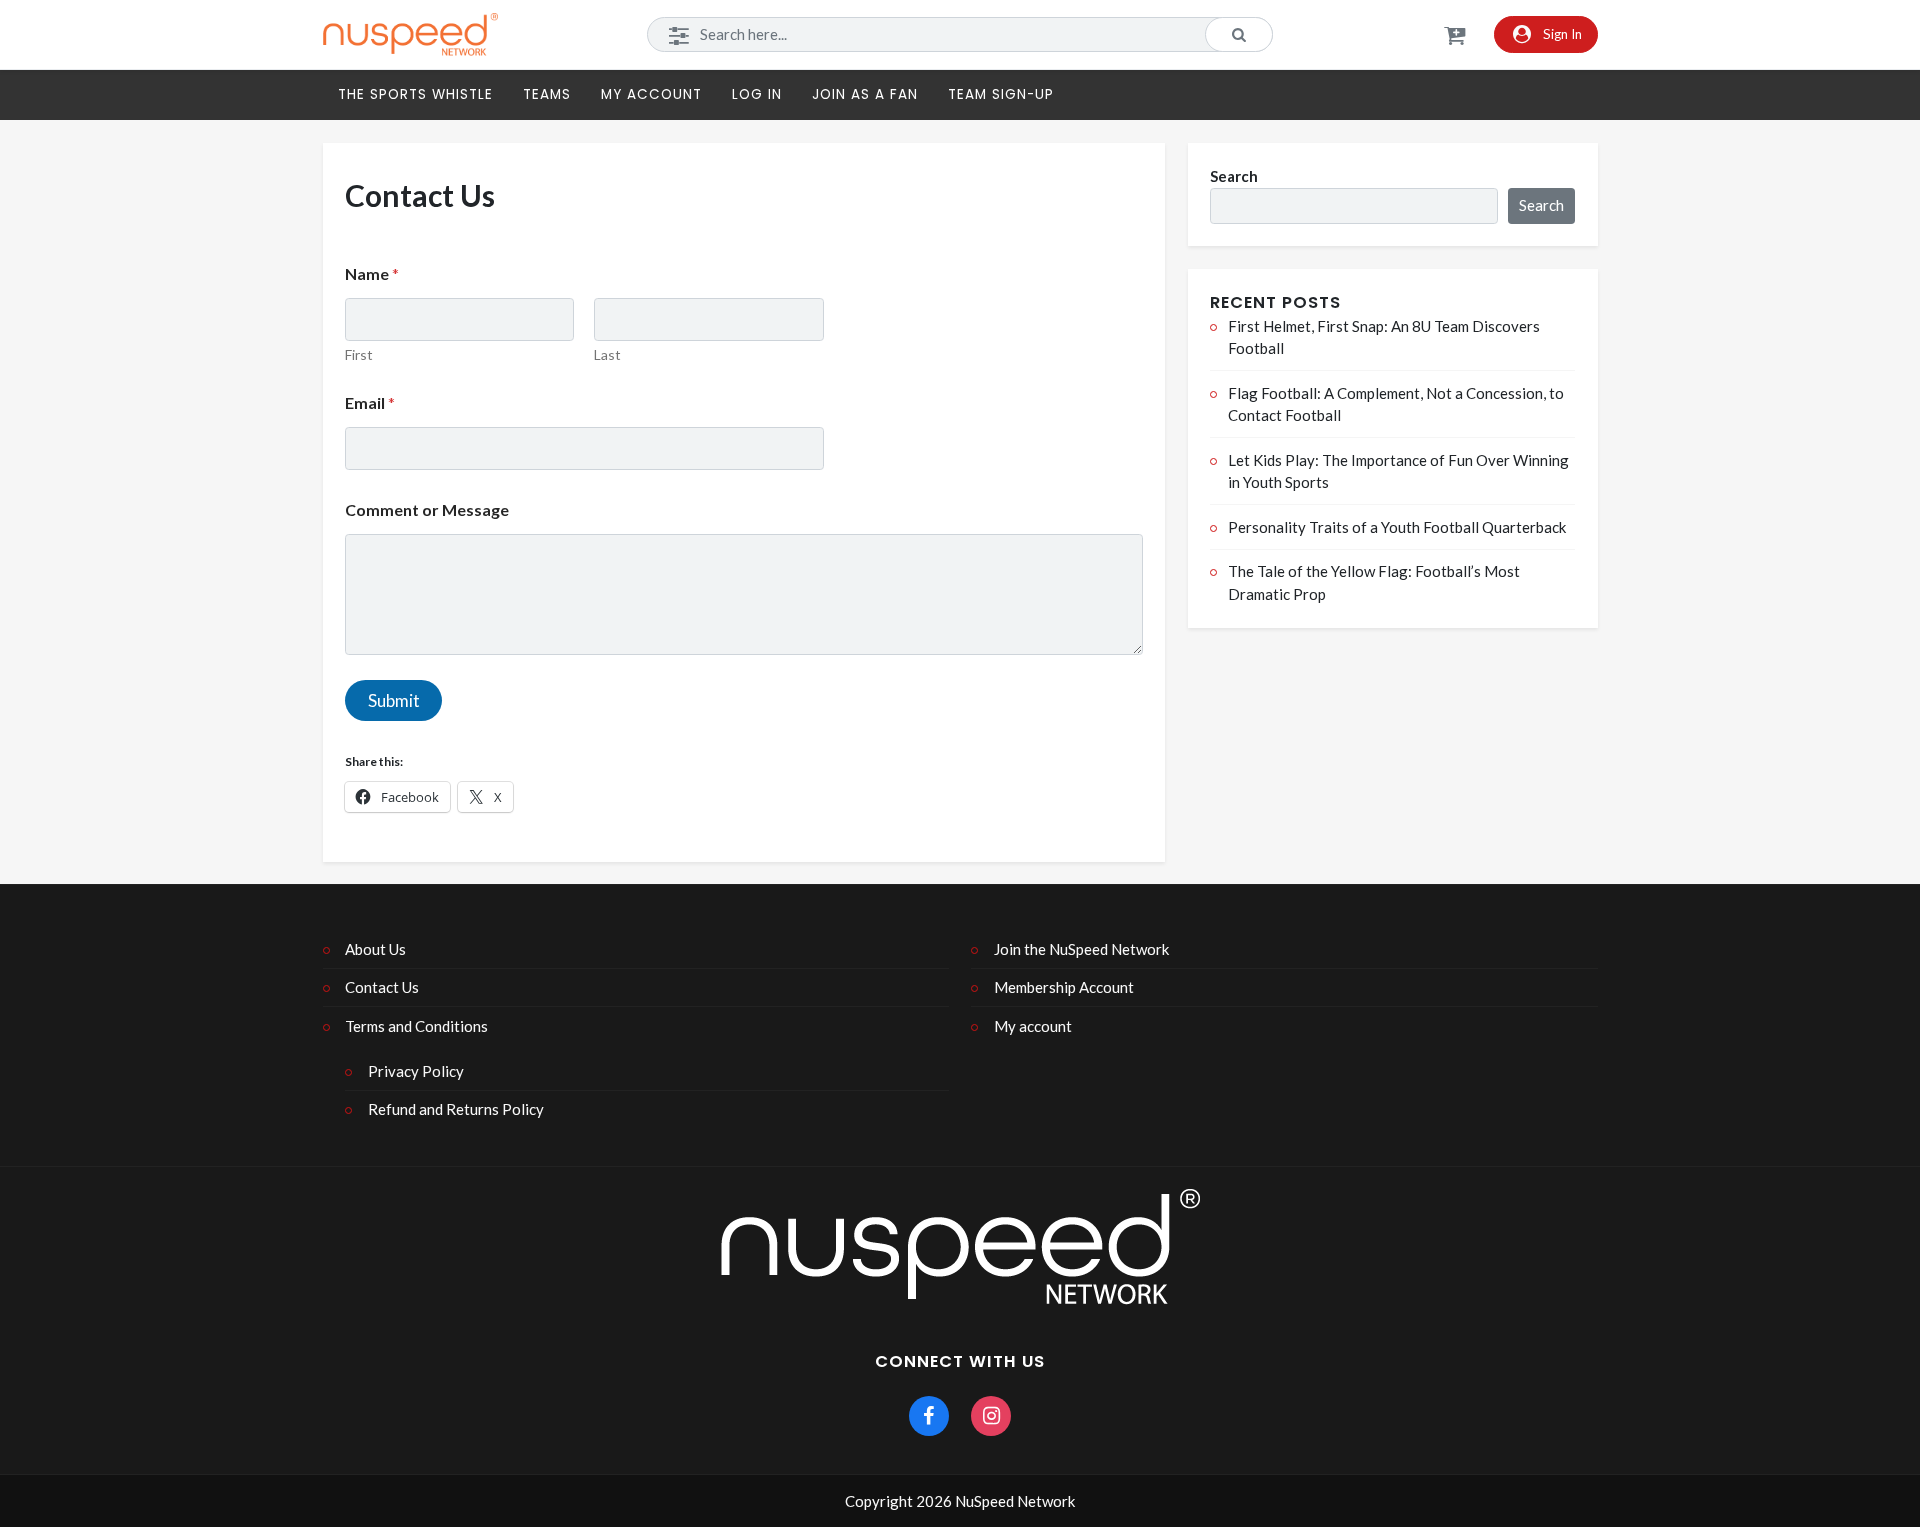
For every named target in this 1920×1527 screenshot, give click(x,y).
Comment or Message (427, 509)
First (359, 354)
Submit (394, 700)
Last (607, 354)
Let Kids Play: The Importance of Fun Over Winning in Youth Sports (1398, 471)
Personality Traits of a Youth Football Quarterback (1397, 527)
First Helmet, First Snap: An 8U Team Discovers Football (1384, 337)
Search (1234, 176)
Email (370, 402)
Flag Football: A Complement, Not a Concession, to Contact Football (1396, 404)
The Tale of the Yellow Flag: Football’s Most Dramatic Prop (1374, 582)
